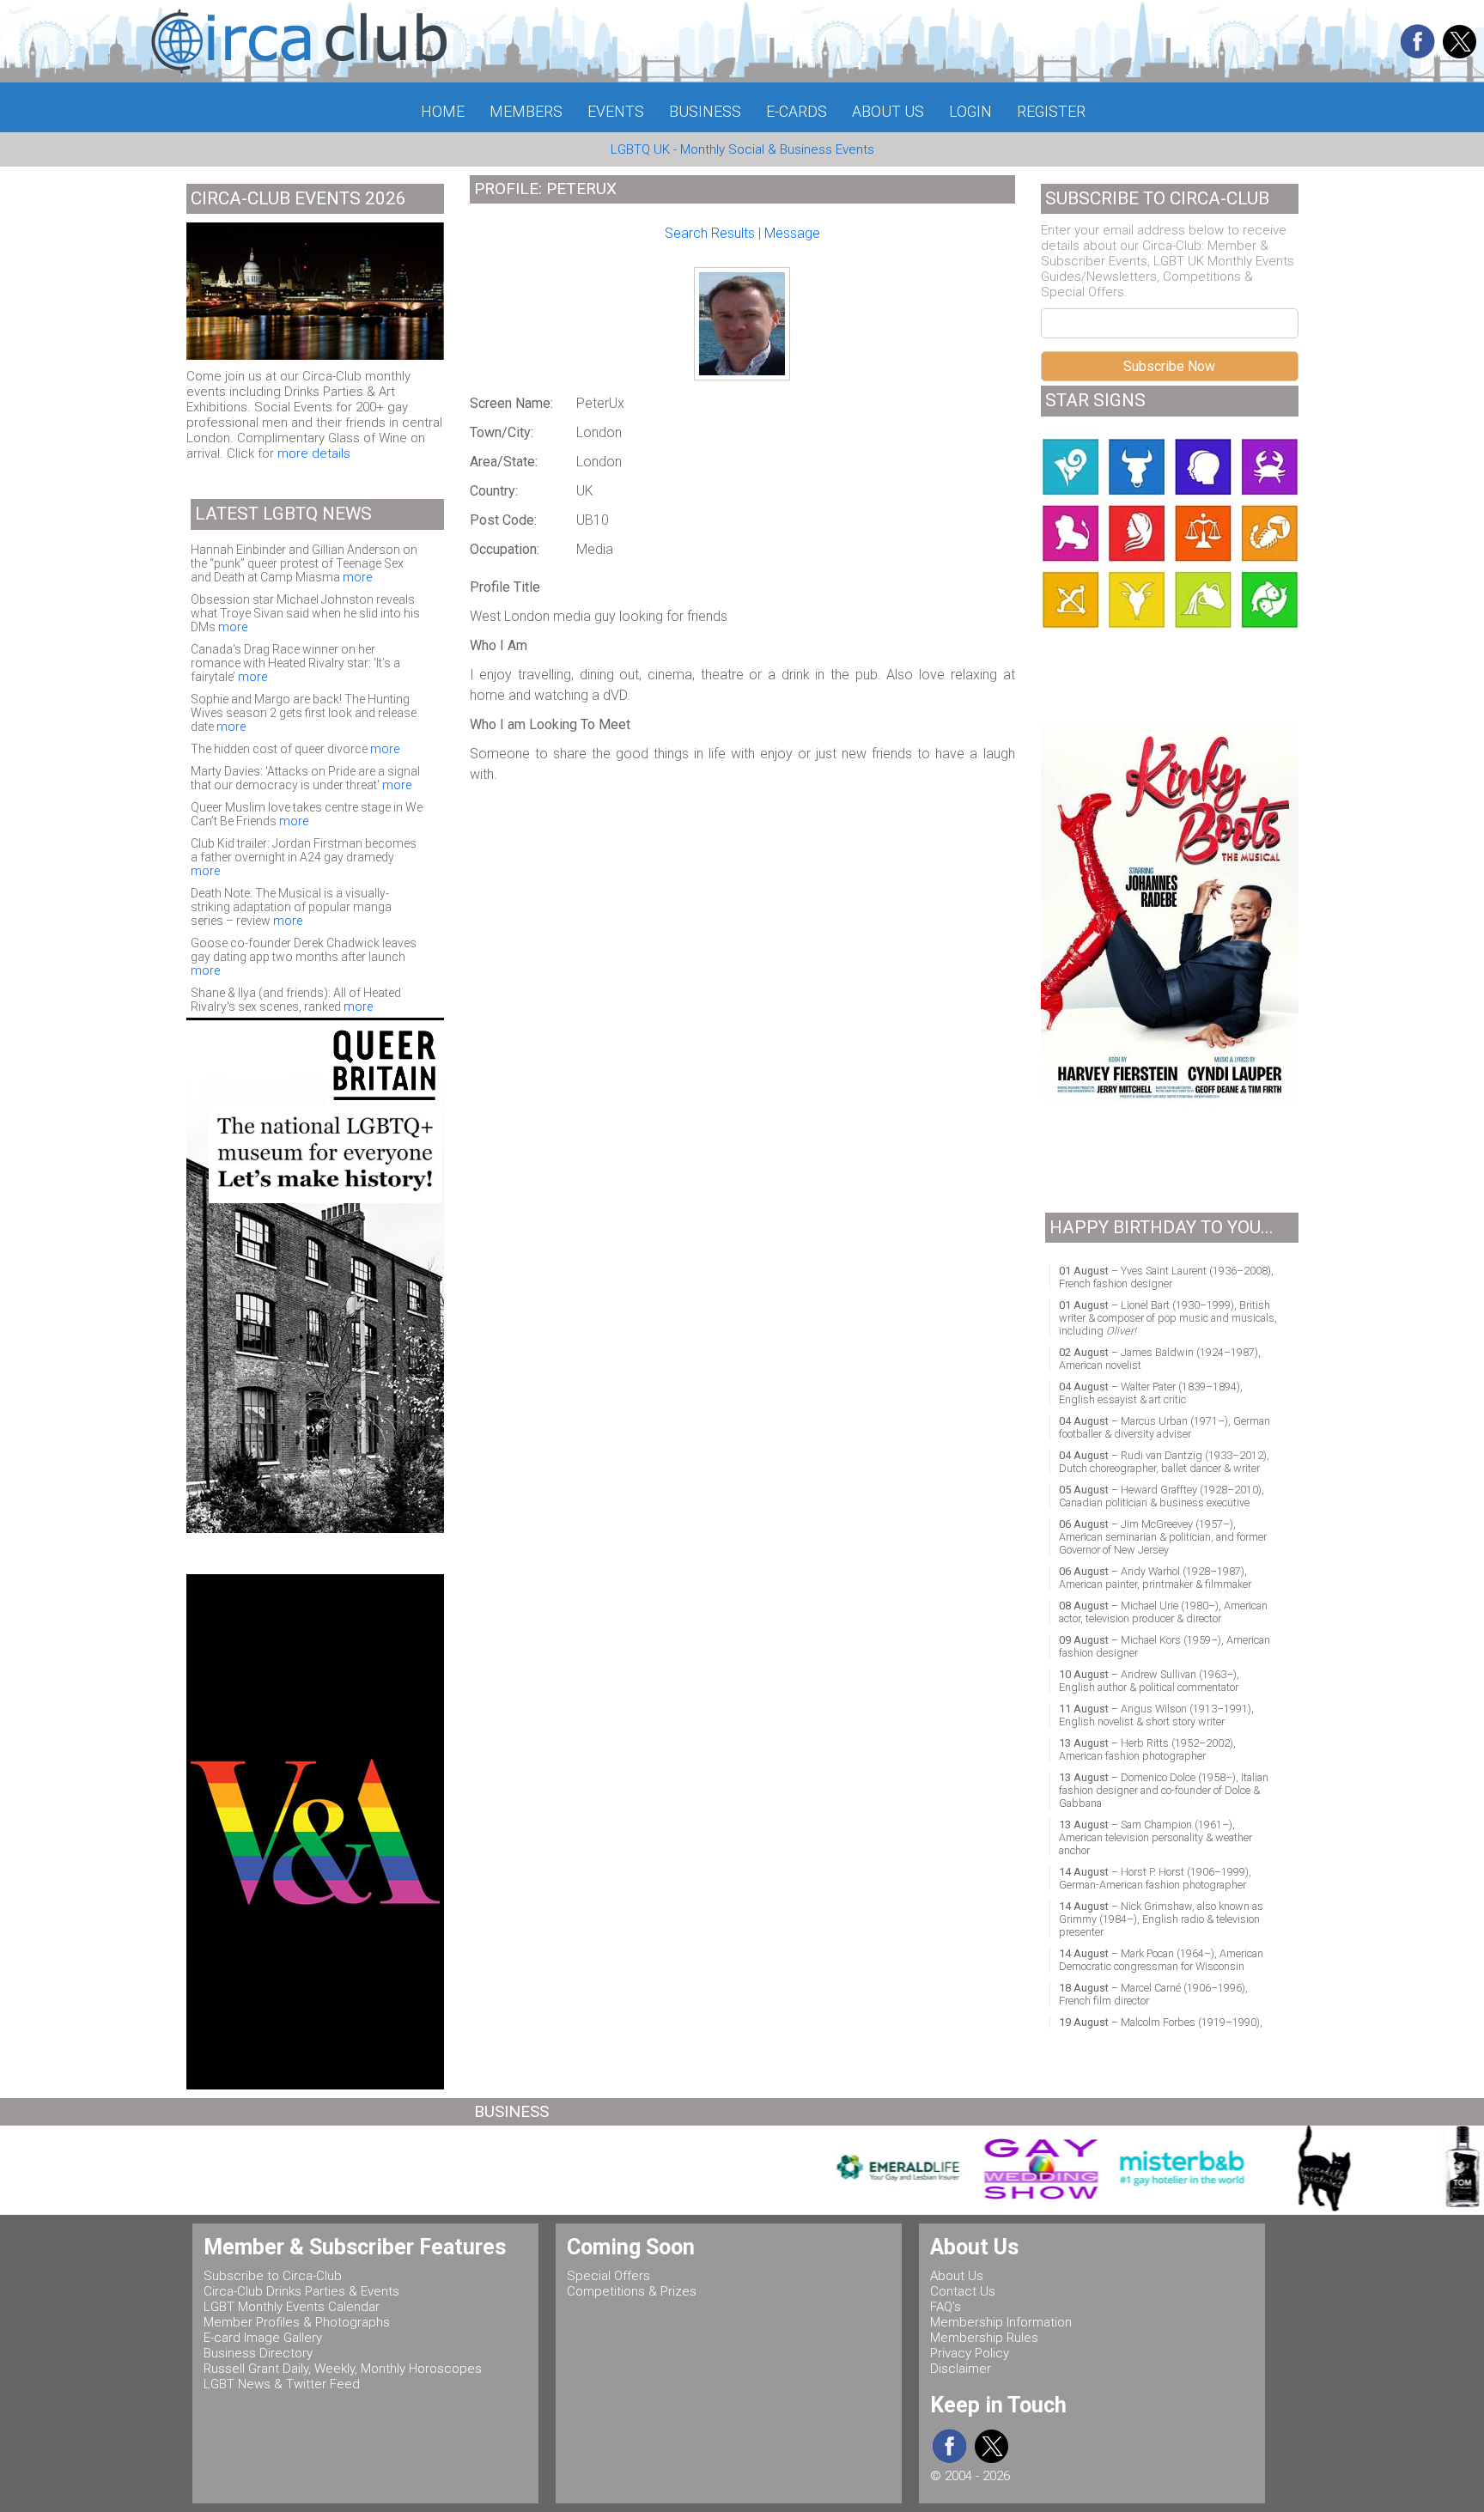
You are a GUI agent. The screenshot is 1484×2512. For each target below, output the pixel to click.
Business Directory (258, 2353)
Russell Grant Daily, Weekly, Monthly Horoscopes (343, 2369)
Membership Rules (984, 2338)
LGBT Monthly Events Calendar (292, 2307)
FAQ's (946, 2307)
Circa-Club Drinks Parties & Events (301, 2291)
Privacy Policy (970, 2353)
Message (792, 233)
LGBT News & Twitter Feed (282, 2384)
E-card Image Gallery (263, 2338)
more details (314, 453)
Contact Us (963, 2291)
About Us (957, 2276)
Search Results (710, 233)
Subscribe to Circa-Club (273, 2276)
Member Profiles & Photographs (297, 2322)
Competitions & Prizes (632, 2291)
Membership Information (1001, 2322)
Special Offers (608, 2276)
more (357, 577)
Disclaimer (961, 2369)
